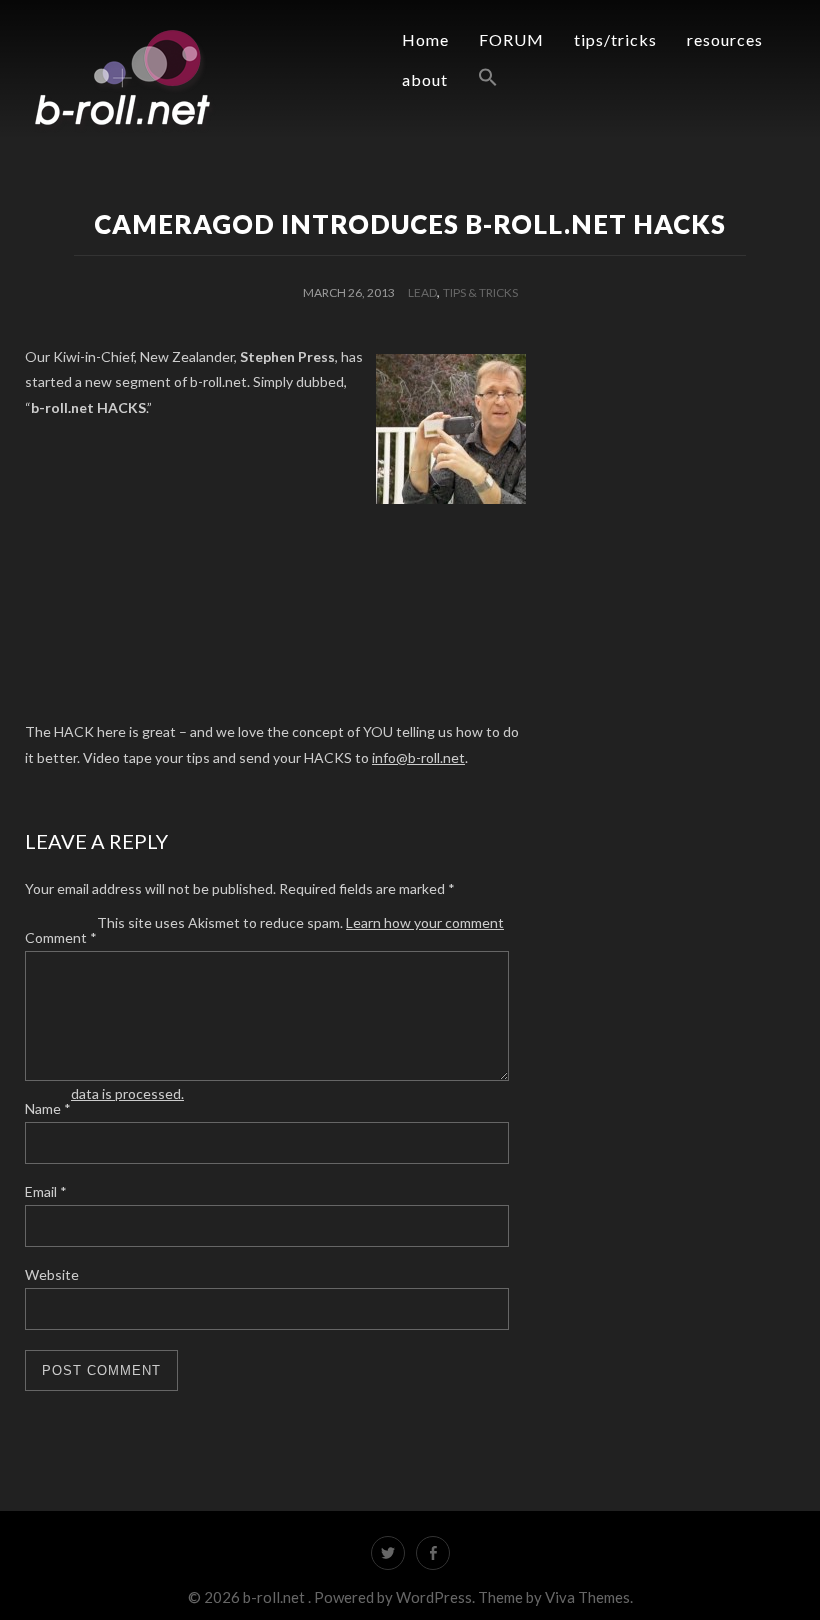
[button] (473, 78)
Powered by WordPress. (396, 1597)
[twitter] (388, 1553)
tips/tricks (615, 39)
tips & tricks (480, 292)
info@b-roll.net (418, 757)
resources (725, 39)
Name (48, 1108)
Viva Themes (587, 1597)
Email (46, 1191)
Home (425, 39)
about (425, 79)
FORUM (511, 39)
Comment (61, 937)
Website (52, 1274)
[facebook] (433, 1553)
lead (422, 292)
